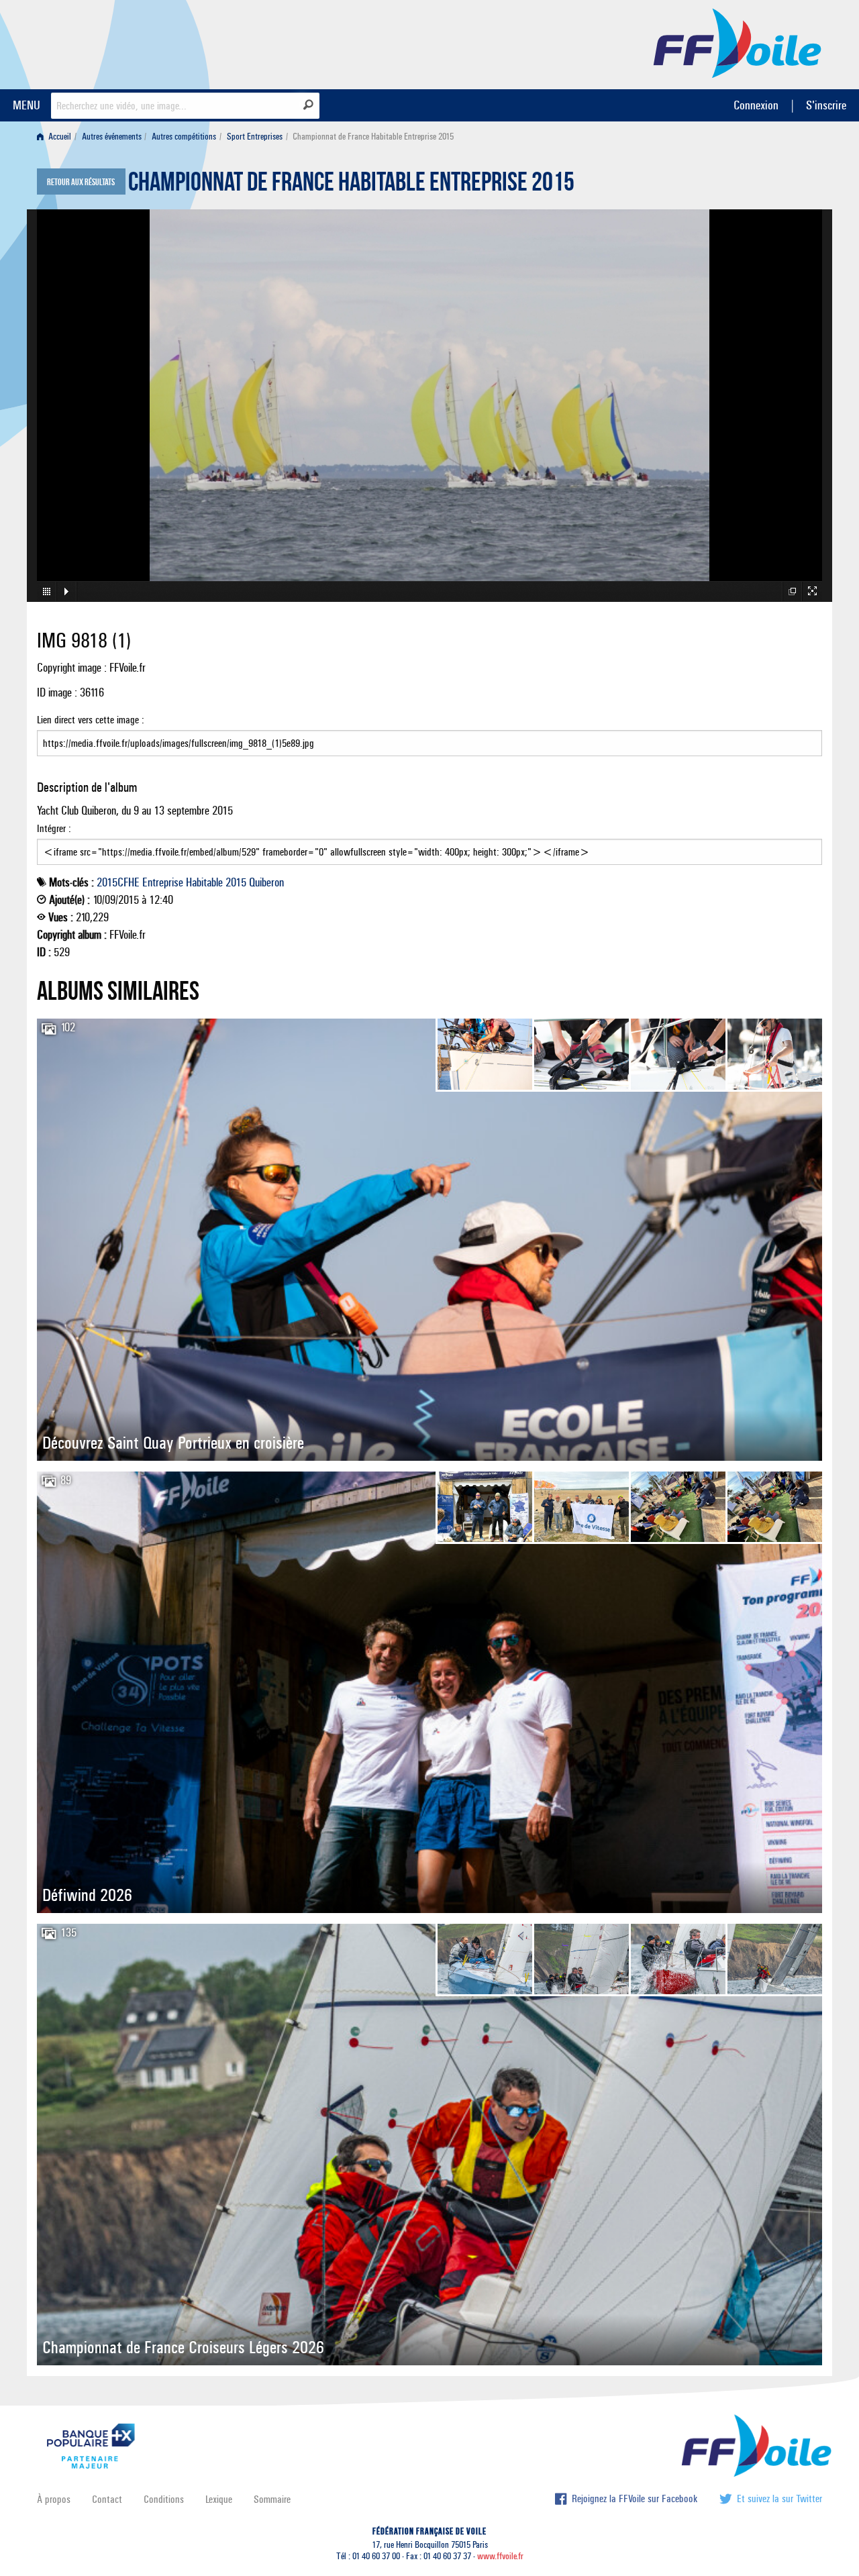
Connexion (756, 105)
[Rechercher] (308, 105)
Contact (107, 2499)
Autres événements (112, 137)
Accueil (59, 137)
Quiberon (266, 882)
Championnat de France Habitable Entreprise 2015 (351, 185)
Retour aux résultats (81, 183)
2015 (236, 882)
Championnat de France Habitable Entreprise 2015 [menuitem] (373, 137)
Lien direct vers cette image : (91, 720)
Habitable (204, 882)
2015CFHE (118, 882)
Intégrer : (54, 828)
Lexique (219, 2499)
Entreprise (163, 882)
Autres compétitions (184, 137)
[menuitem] (57, 137)
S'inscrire (826, 105)
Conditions (164, 2499)
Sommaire (272, 2499)
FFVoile (738, 42)
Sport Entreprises (255, 137)
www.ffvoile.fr (500, 2556)
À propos (54, 2499)
